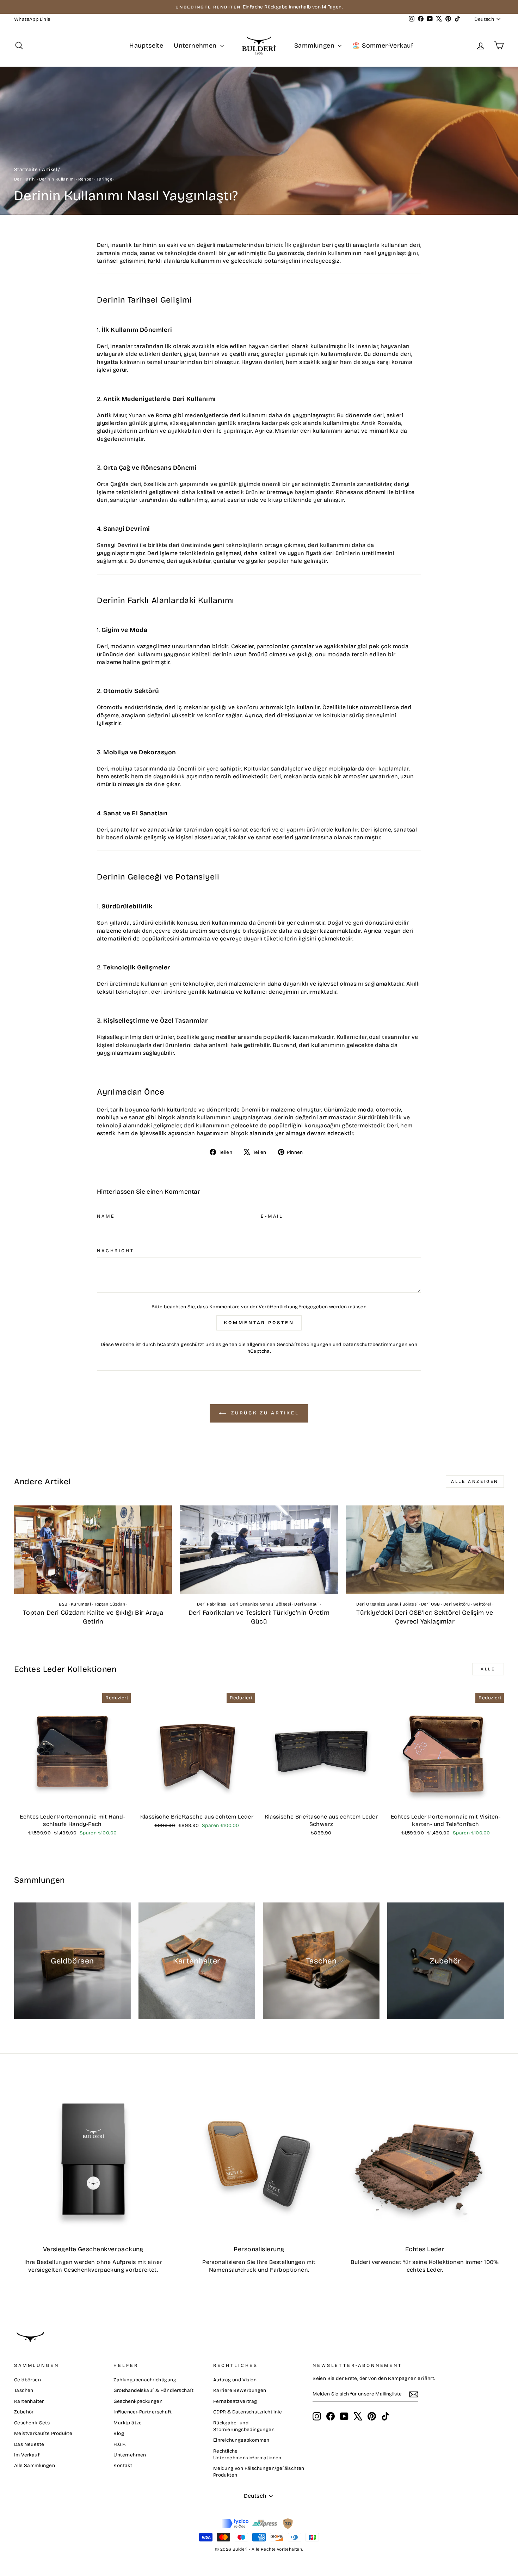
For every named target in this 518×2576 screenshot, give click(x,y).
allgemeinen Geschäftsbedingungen (289, 1344)
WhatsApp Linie (32, 19)
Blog (119, 2433)
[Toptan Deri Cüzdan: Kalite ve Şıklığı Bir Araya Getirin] (93, 1550)
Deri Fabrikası (212, 1604)
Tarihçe (104, 179)
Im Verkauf (27, 2455)
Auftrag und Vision (235, 2380)
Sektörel (482, 1604)
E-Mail (272, 1216)
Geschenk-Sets (32, 2423)
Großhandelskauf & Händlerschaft (153, 2390)
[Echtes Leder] (425, 2159)
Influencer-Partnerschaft (143, 2412)
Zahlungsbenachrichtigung (145, 2380)
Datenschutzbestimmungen (375, 1344)
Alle (488, 1669)
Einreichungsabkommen (241, 2440)
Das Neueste (29, 2444)
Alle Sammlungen (35, 2465)
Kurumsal (81, 1604)
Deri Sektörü (457, 1604)
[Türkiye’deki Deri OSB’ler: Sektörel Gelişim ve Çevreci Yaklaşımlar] (425, 1550)
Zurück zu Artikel (264, 1413)
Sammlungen (315, 45)
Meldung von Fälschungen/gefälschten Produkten (259, 2472)
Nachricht (116, 1251)
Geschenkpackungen (138, 2401)
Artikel (50, 169)
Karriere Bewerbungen (240, 2390)
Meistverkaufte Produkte (43, 2433)
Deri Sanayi (306, 1604)
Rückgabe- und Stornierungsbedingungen (244, 2426)
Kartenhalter (29, 2401)
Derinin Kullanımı (57, 179)
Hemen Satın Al (73, 1802)
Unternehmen (196, 45)
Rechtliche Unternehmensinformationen (247, 2454)
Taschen (24, 2390)
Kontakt (123, 2465)
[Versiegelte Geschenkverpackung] (93, 2159)
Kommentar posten (259, 1323)
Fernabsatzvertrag (235, 2401)
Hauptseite (146, 45)
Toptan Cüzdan (110, 1604)
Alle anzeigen (475, 1481)
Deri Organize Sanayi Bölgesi (260, 1604)
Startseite (26, 169)
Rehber (86, 179)
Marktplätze (128, 2423)
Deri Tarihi (25, 179)
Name (106, 1216)
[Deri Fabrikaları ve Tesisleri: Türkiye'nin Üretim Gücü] (259, 1550)
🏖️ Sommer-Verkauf (383, 45)
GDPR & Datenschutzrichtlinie (248, 2412)
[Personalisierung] (259, 2159)
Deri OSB (431, 1604)
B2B (63, 1604)
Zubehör (24, 2412)
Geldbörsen (27, 2380)
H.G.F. (119, 2444)
